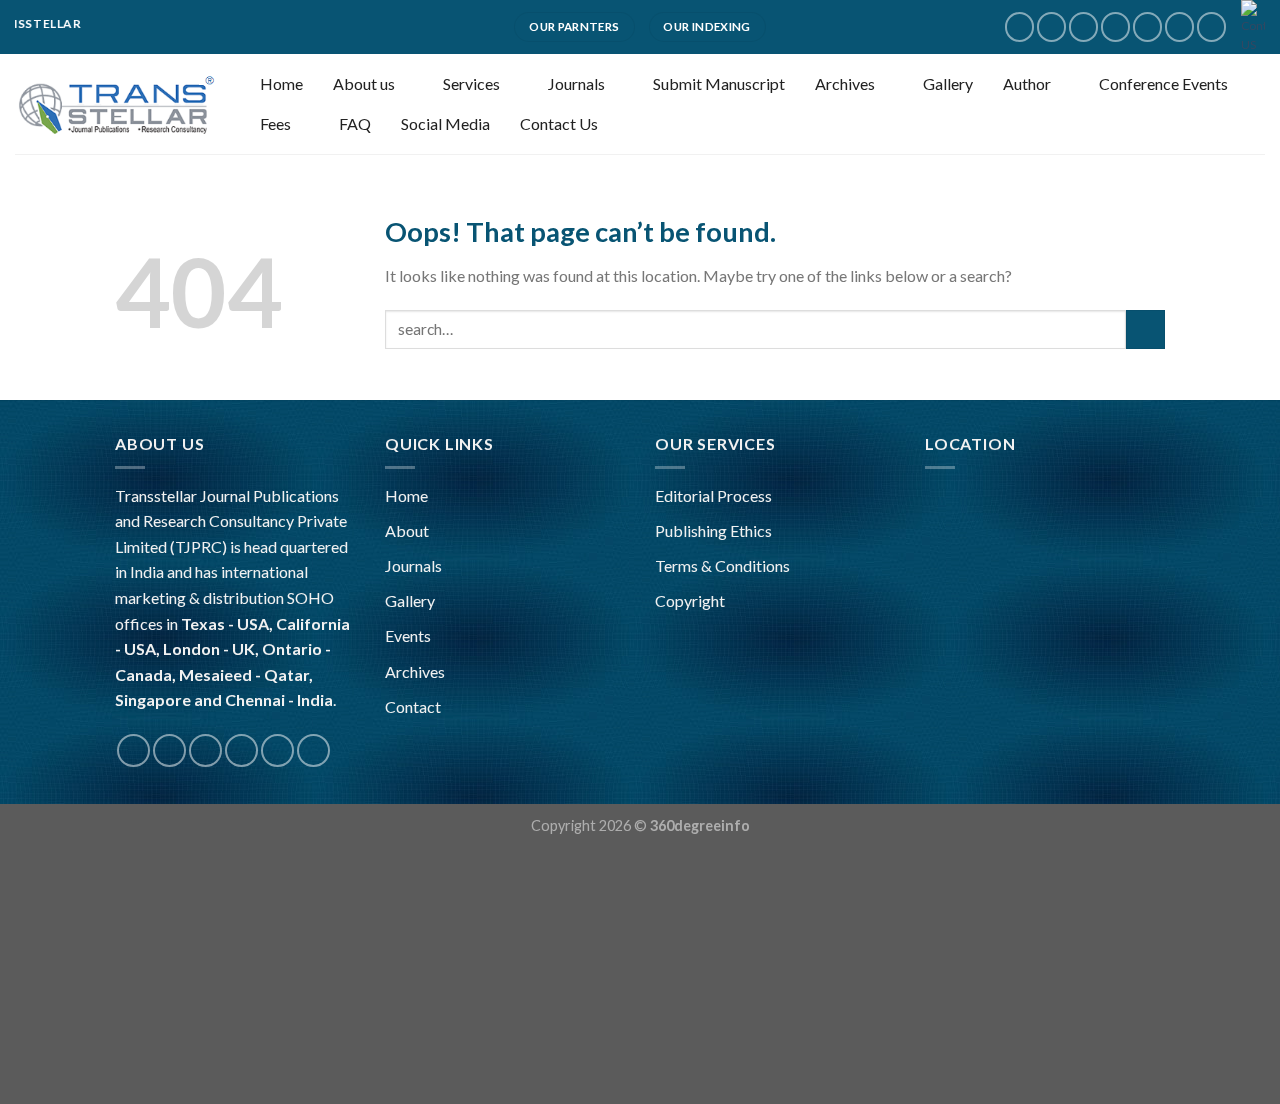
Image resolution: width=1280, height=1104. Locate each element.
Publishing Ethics (713, 530)
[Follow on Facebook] (1019, 26)
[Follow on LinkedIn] (1211, 26)
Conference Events (1163, 83)
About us (364, 83)
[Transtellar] (115, 104)
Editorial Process (713, 495)
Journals (576, 83)
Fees (275, 123)
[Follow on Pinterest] (1179, 26)
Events (408, 635)
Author (1027, 83)
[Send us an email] (1115, 26)
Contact (413, 706)
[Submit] (1145, 329)
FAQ (355, 123)
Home (281, 83)
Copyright (690, 600)
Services (471, 83)
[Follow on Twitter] (1083, 26)
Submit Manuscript (719, 83)
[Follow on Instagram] (1051, 26)
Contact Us (559, 123)
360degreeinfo (700, 825)
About (407, 530)
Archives (845, 83)
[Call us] (1147, 26)
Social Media (445, 123)
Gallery (948, 83)
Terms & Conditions (722, 565)
